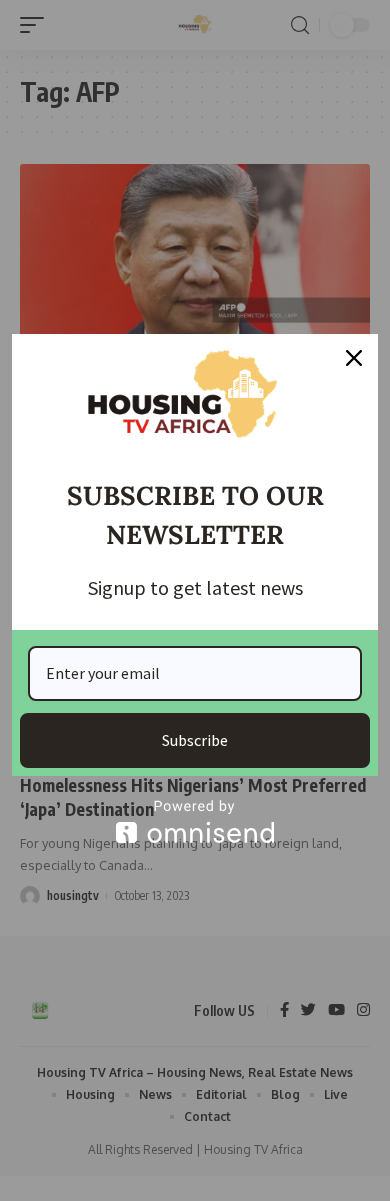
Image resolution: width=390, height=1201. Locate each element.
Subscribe (195, 740)
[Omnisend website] (195, 821)
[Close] (354, 358)
